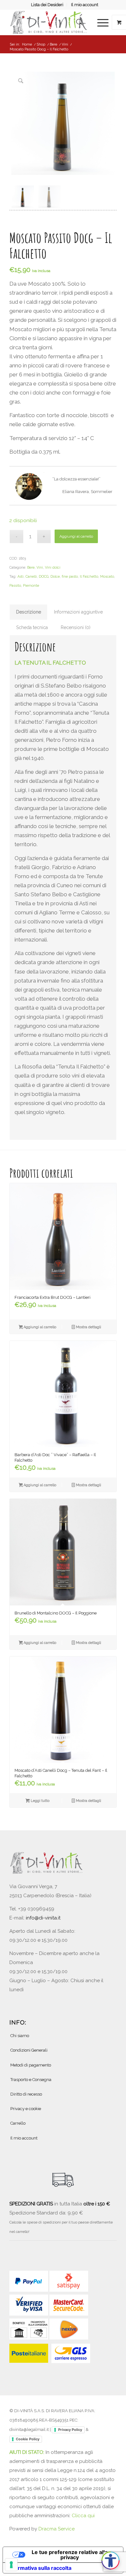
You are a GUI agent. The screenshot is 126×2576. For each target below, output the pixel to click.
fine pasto (70, 577)
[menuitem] (47, 5)
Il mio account (85, 5)
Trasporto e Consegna (31, 2080)
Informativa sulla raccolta (40, 2568)
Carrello (18, 2123)
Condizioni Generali (29, 2050)
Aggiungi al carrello (76, 536)
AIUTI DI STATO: (27, 2452)
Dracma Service (57, 2529)
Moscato (107, 577)
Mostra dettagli (88, 1327)
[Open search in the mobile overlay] (79, 22)
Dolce (55, 577)
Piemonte (31, 586)
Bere (31, 568)
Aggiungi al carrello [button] (39, 1327)
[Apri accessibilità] (110, 2560)
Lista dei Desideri (47, 5)
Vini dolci (53, 568)
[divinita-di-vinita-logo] (52, 22)
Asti (21, 577)
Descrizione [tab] (29, 612)
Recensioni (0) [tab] (76, 627)
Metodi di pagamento (31, 2065)
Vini (40, 568)
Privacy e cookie (26, 2109)
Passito (15, 586)
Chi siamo (20, 2036)
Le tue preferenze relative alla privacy (70, 2555)
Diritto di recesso (26, 2094)
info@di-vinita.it (43, 1918)
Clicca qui (83, 2516)
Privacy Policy (70, 2430)
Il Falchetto (89, 577)
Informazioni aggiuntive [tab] (78, 612)
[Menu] (100, 22)
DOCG (44, 577)
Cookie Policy (28, 2439)
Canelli (31, 577)
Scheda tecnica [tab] (32, 627)
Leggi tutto (40, 1801)
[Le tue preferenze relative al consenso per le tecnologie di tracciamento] (11, 2565)
